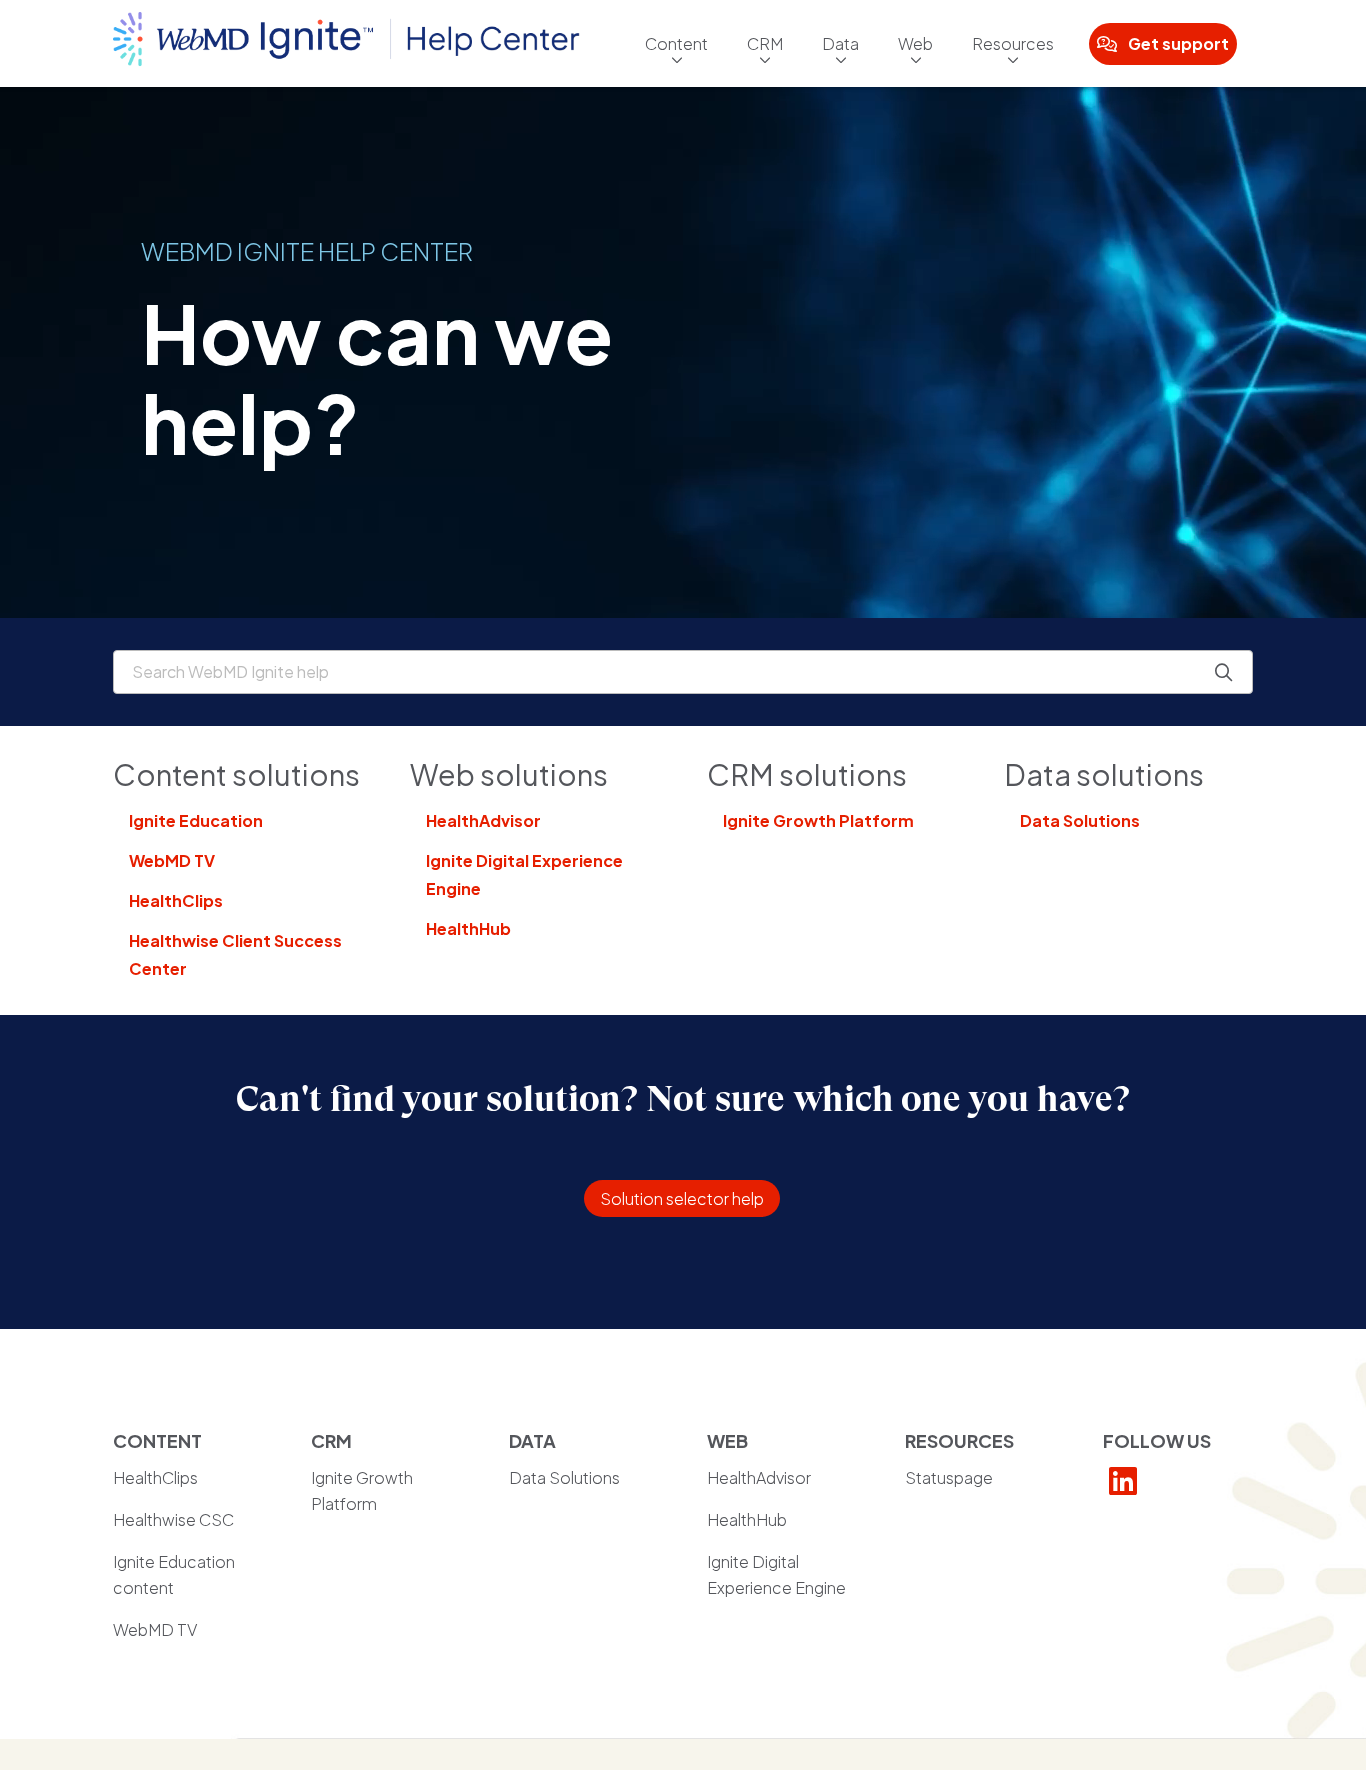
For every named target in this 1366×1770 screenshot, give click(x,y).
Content (676, 43)
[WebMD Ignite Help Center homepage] (346, 43)
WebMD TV (172, 860)
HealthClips (176, 900)
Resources (1013, 43)
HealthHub (468, 928)
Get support (1178, 43)
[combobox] (683, 672)
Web (915, 43)
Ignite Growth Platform (818, 820)
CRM (765, 43)
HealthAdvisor (483, 820)
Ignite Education (196, 820)
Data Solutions (1080, 820)
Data (840, 43)
